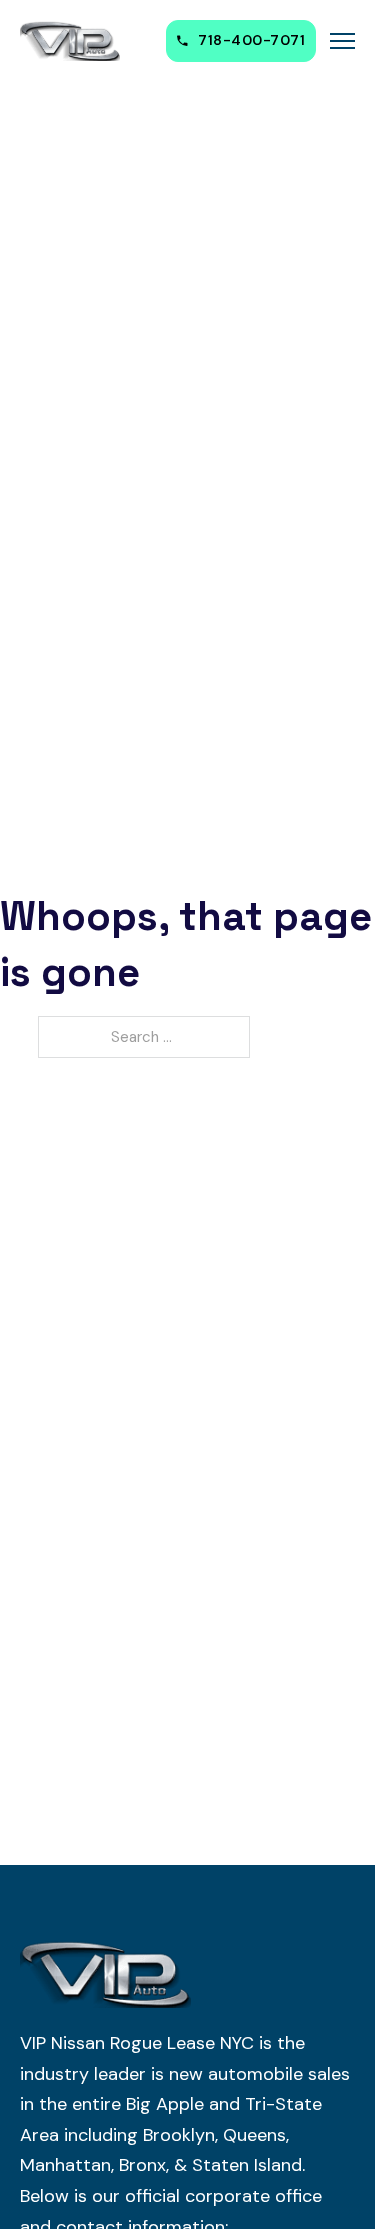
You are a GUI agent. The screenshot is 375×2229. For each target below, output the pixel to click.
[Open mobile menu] (342, 41)
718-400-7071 (251, 40)
